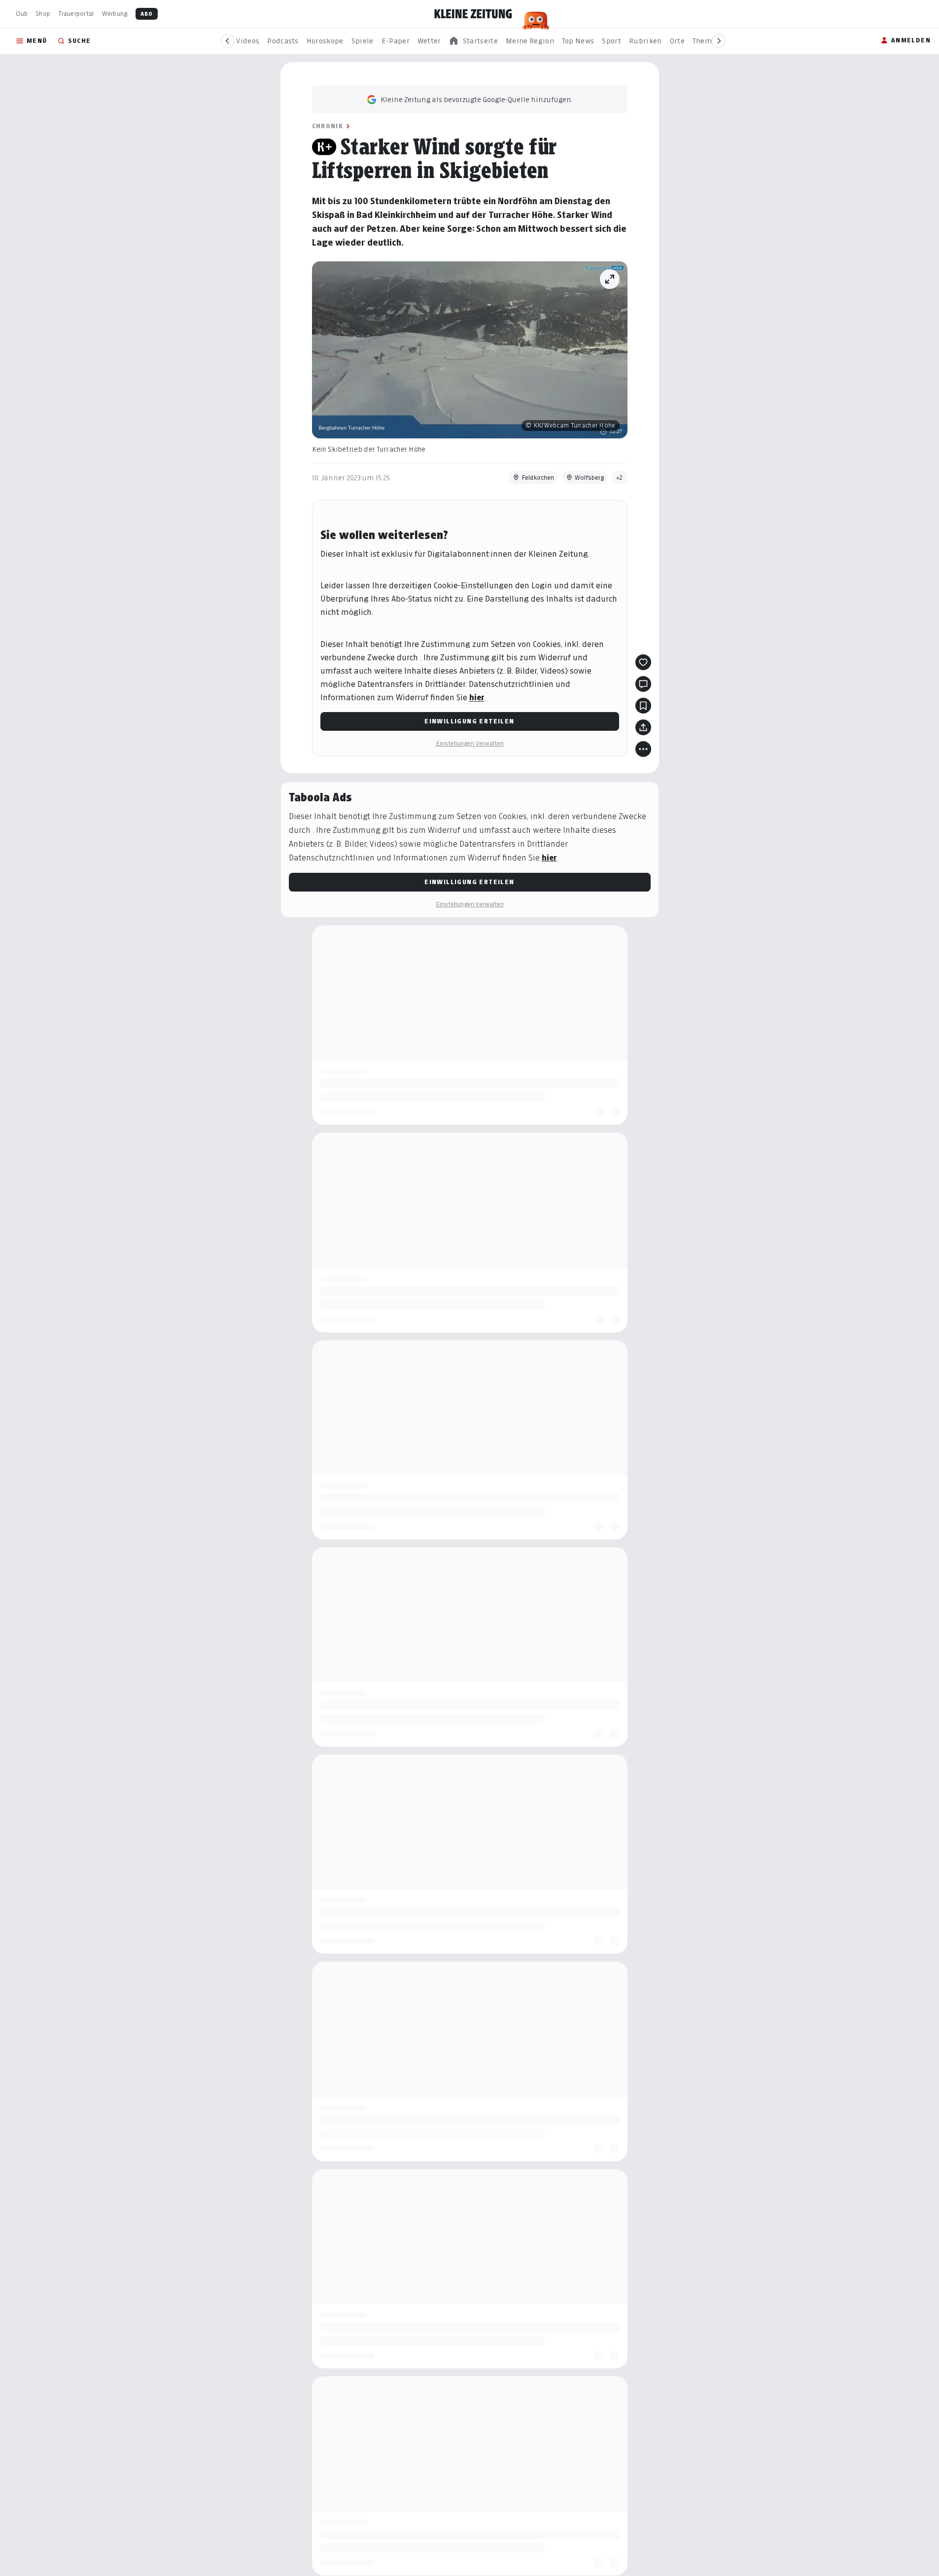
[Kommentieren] (643, 684)
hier (477, 698)
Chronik (328, 126)
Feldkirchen (538, 478)
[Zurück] (228, 41)
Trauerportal (76, 14)
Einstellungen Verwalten (470, 743)
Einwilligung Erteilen (469, 721)
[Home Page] (473, 14)
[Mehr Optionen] (643, 749)
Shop (43, 14)
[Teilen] (643, 727)
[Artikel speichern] (643, 706)
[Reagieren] (643, 662)
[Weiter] (719, 41)
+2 (620, 478)
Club (22, 14)
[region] (473, 41)
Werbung (115, 14)
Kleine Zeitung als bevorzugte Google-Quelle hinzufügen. (477, 99)
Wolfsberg (589, 478)
